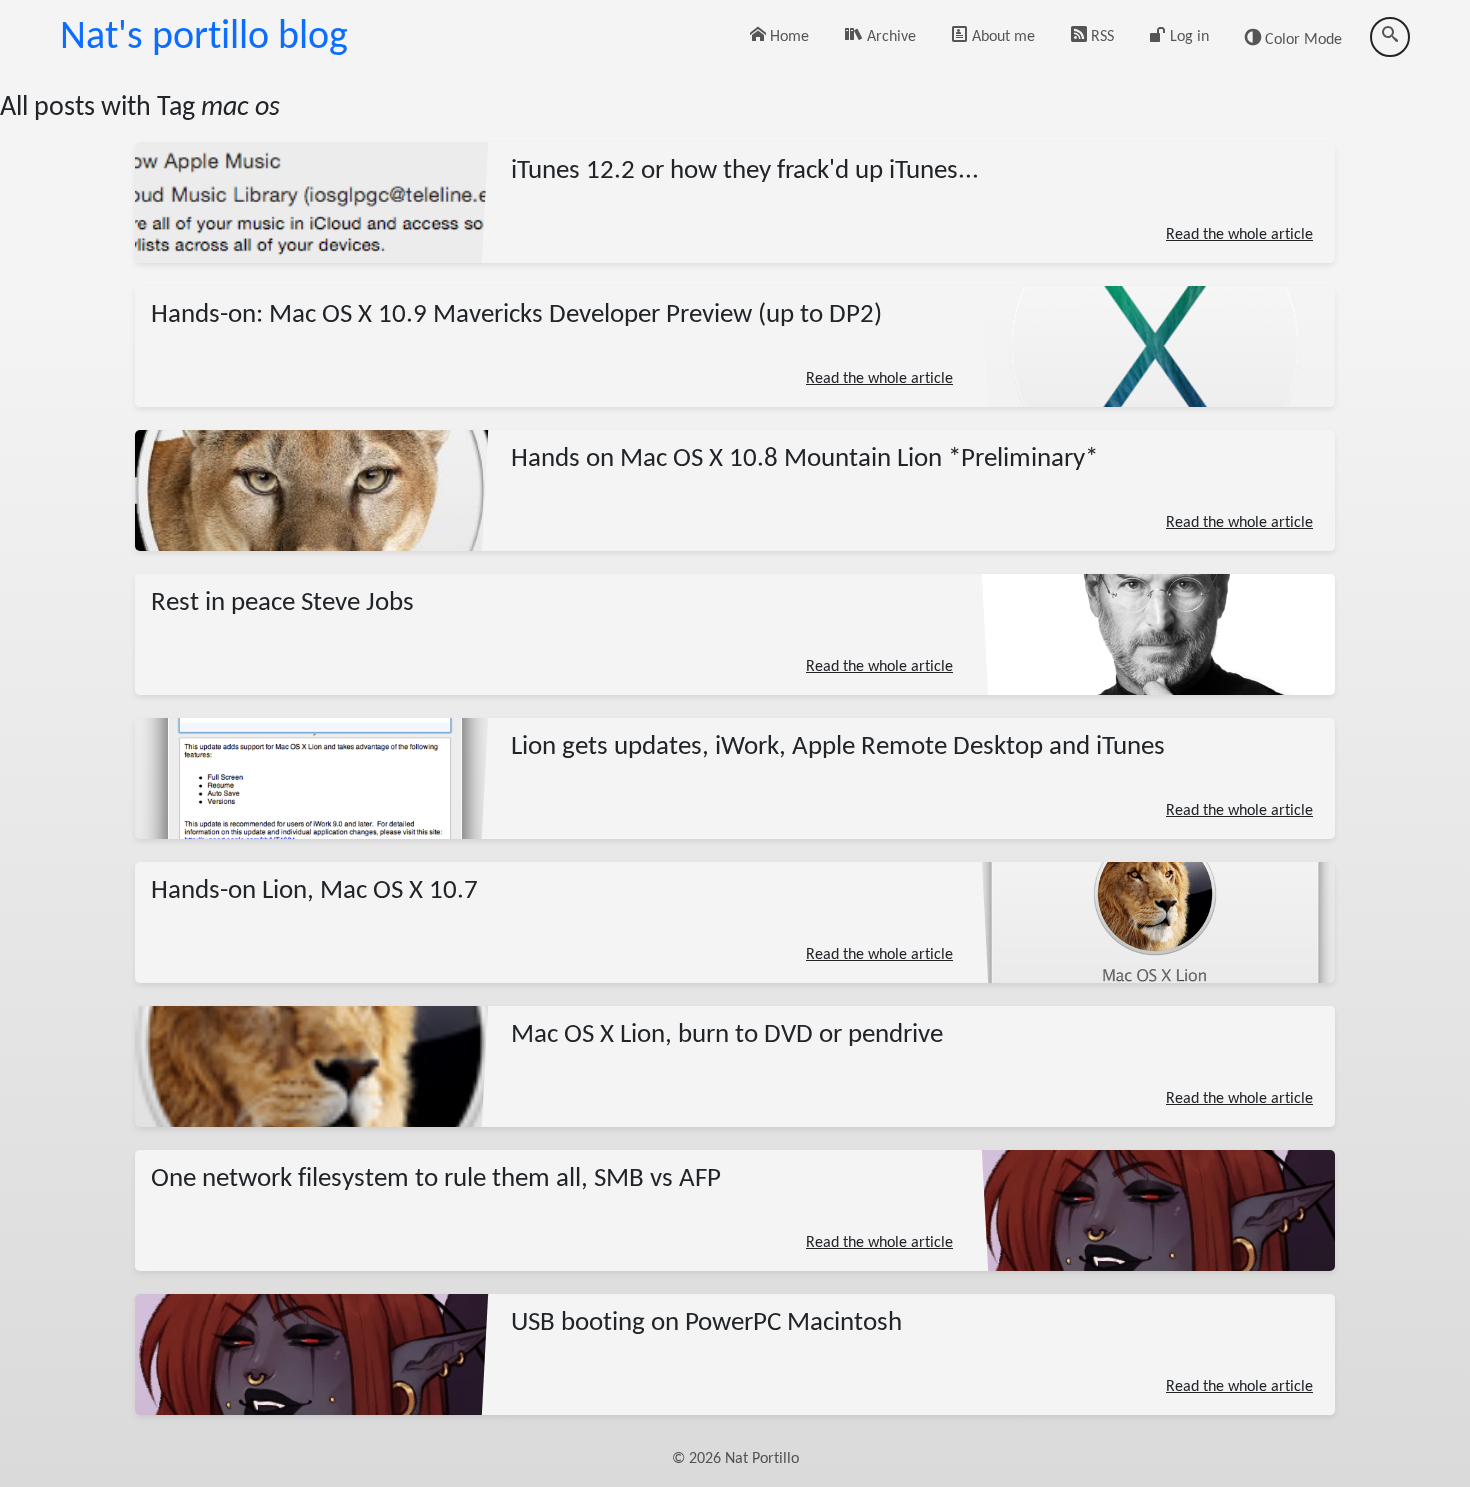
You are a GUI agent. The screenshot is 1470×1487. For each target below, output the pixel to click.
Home (787, 37)
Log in (1187, 37)
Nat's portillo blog (204, 38)
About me (1001, 37)
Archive (889, 37)
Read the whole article (1239, 235)
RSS (1100, 37)
